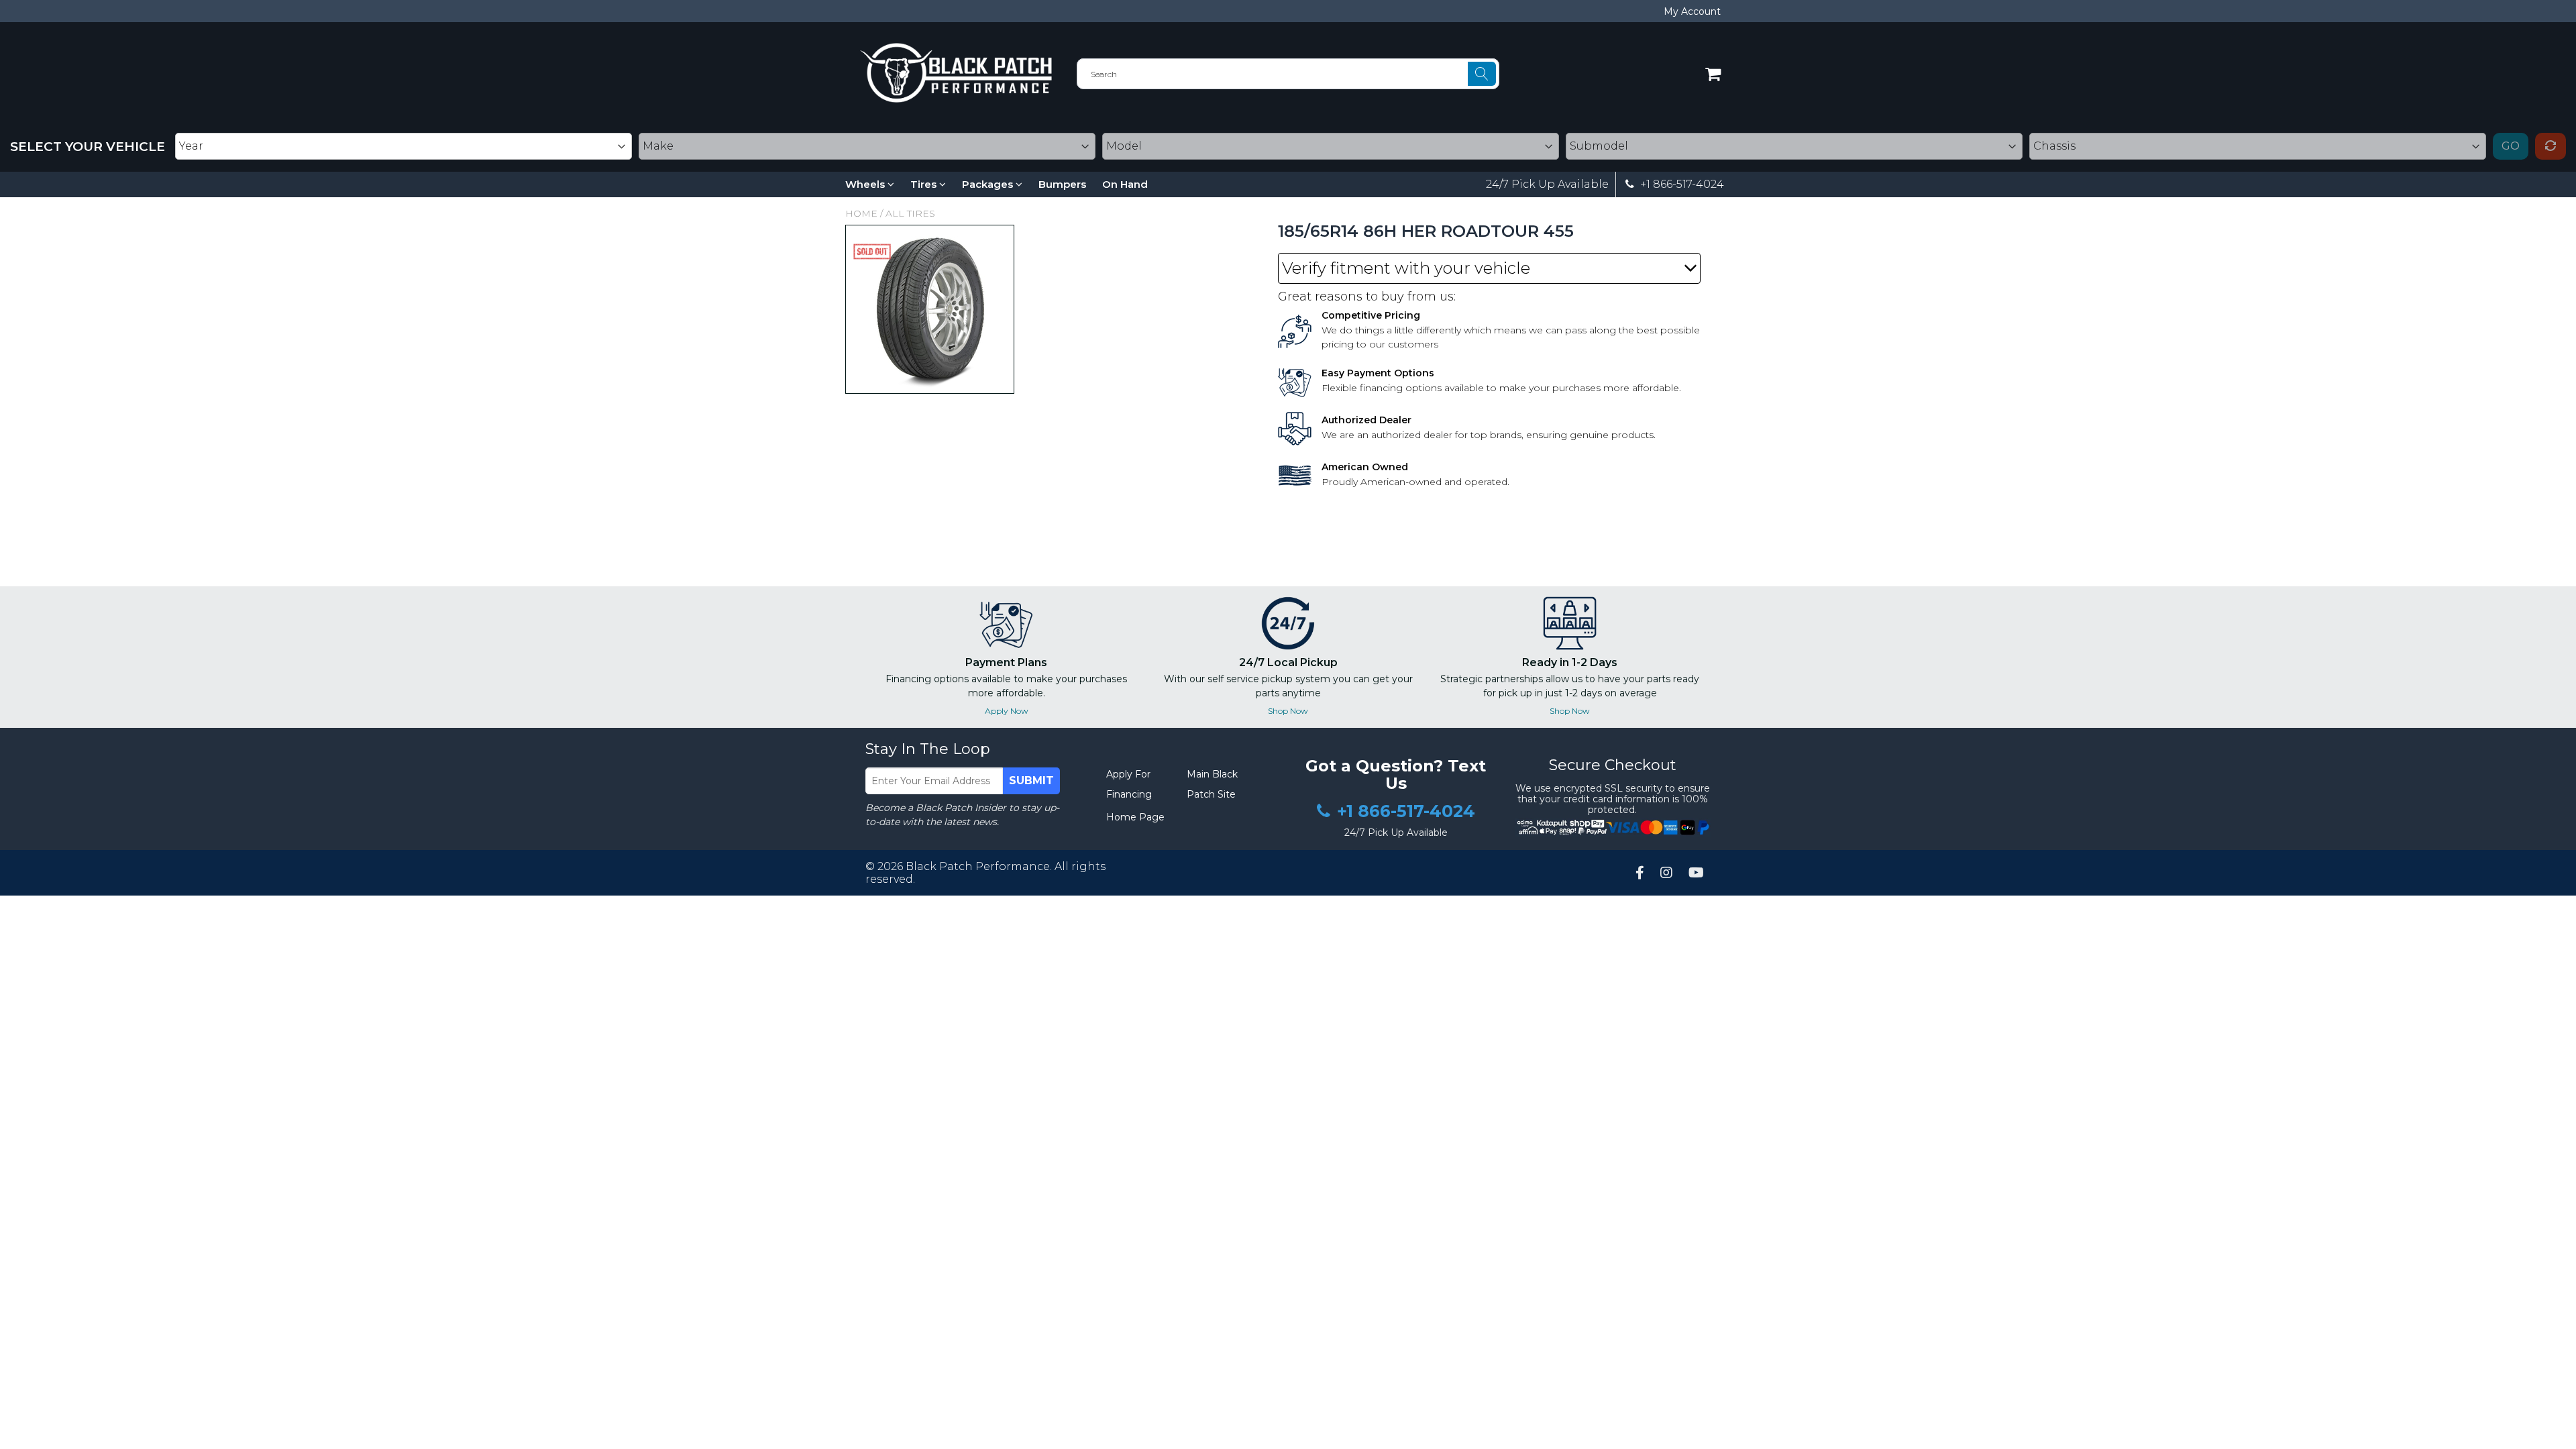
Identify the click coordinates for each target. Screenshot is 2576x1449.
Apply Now (1007, 711)
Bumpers (1062, 184)
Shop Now (1288, 711)
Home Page (1135, 817)
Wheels (866, 184)
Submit (1031, 781)
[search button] (1482, 74)
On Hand (1125, 184)
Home (861, 213)
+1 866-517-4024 (1681, 184)
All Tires (910, 213)
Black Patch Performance (978, 866)
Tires (925, 184)
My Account (1692, 11)
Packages (989, 184)
